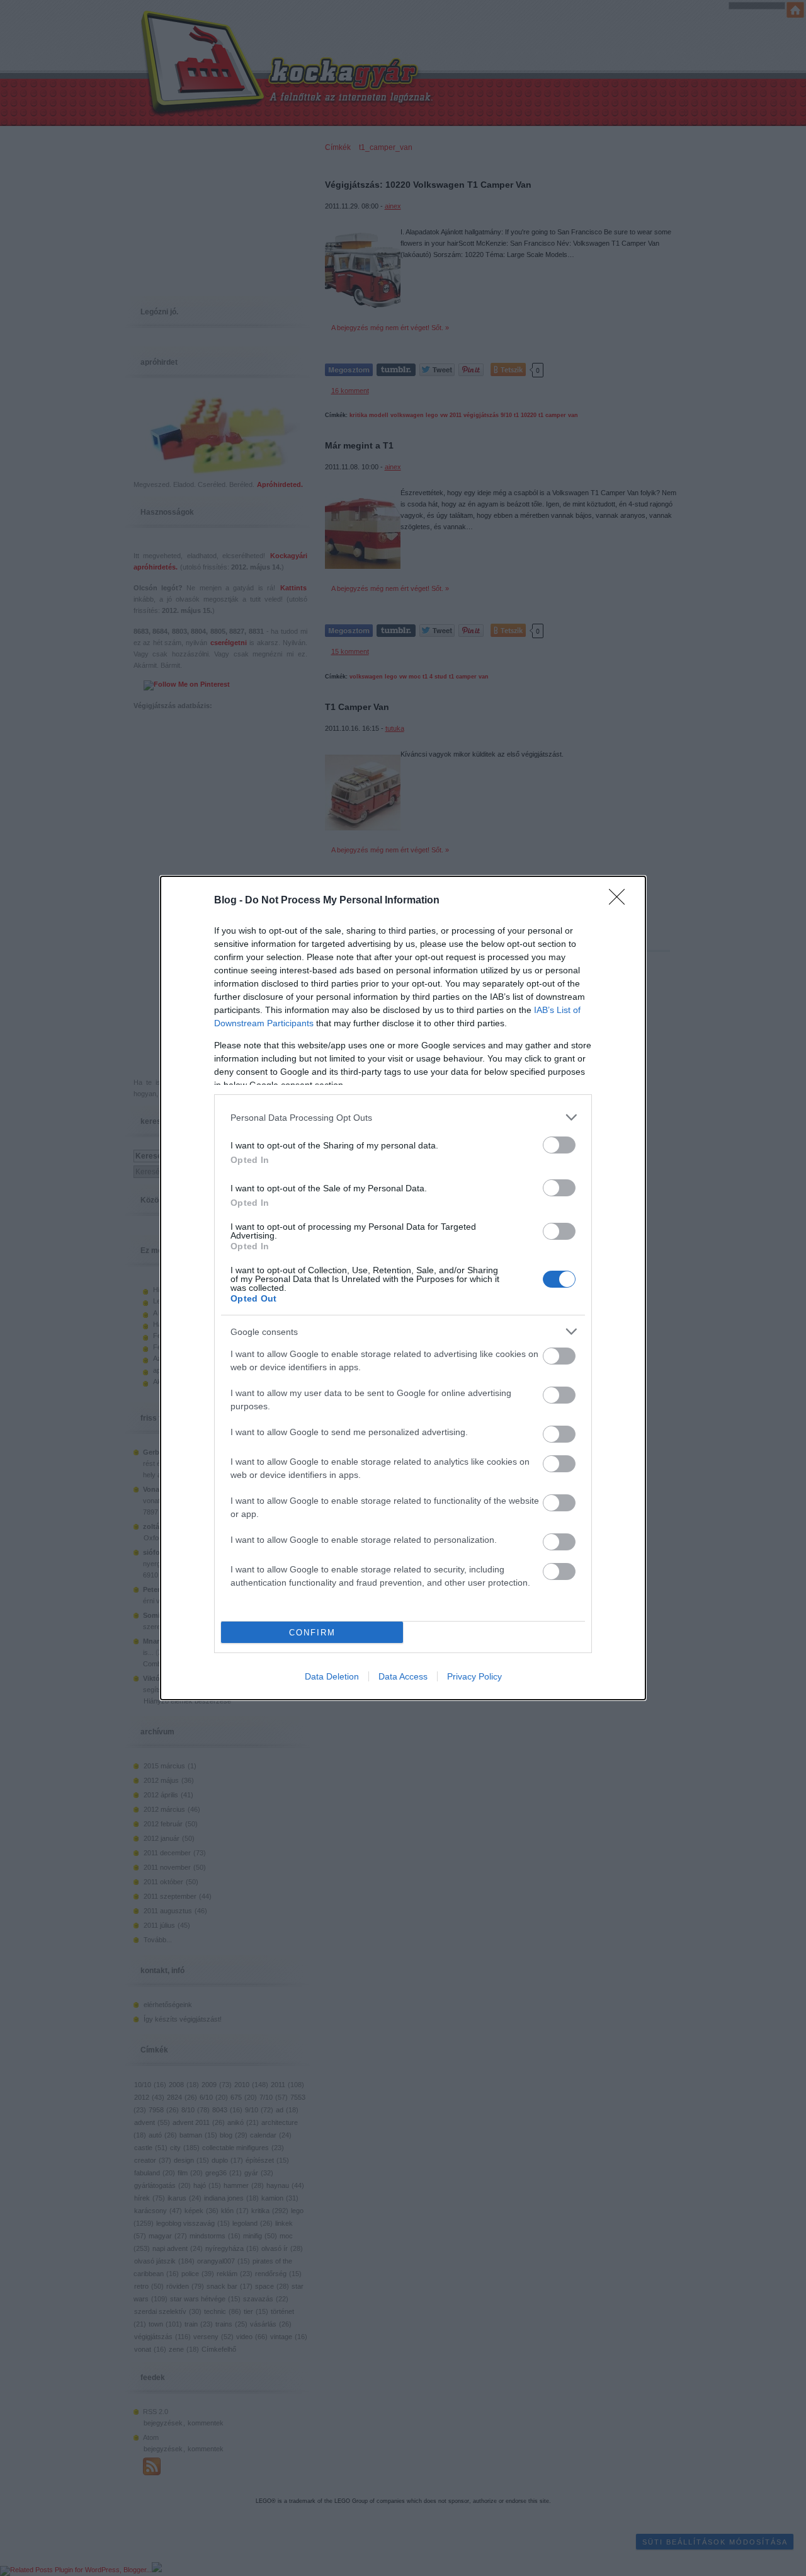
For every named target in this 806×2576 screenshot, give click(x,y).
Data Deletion (332, 1676)
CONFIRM (312, 1633)
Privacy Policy (474, 1676)
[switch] (559, 1145)
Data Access (403, 1676)
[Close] (621, 901)
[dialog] (403, 1288)
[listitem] (403, 1117)
